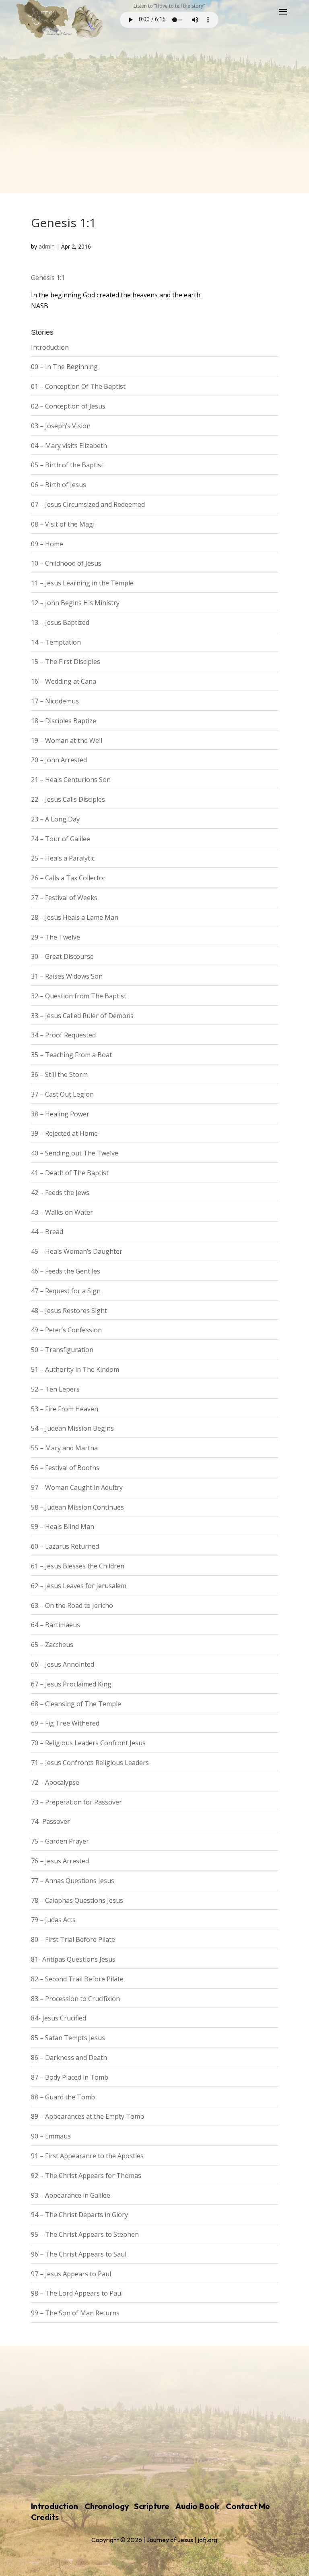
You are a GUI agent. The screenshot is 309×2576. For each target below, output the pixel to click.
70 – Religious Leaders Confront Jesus (88, 1743)
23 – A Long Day (55, 819)
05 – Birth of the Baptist (67, 465)
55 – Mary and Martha (64, 1448)
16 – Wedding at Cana (64, 681)
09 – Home (47, 544)
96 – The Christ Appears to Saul (79, 2254)
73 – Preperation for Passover (76, 1802)
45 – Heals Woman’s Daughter (77, 1251)
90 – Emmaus (51, 2136)
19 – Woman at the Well (67, 740)
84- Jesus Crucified (59, 2018)
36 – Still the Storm (59, 1074)
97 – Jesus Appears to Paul (71, 2274)
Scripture (152, 2506)
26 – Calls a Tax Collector (68, 878)
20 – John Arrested (59, 760)
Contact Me (248, 2506)
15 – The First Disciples (66, 662)
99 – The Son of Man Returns (75, 2313)
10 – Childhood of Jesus (66, 563)
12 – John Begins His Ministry (75, 603)
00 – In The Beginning (64, 367)
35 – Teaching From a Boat (71, 1055)
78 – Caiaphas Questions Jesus (77, 1900)
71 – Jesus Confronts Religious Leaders (90, 1763)
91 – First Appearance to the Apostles (87, 2156)
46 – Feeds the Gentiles (66, 1271)
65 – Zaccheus (52, 1645)
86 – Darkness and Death (69, 2057)
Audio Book (197, 2506)
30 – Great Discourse (62, 956)
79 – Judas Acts (53, 1920)
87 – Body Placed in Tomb (70, 2077)
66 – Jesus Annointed (63, 1664)
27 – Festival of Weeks (64, 898)
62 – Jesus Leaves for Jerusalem (79, 1586)
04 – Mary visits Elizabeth (69, 446)
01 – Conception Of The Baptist (78, 386)
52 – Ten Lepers (55, 1389)
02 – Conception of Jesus (68, 406)
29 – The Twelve (56, 937)
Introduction (50, 347)
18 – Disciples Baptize (64, 721)
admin (47, 246)
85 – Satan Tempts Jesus (68, 2038)
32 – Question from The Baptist (79, 996)
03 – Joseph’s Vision (61, 426)
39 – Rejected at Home (64, 1133)
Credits (45, 2517)
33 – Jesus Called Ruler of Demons (82, 1016)
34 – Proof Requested (63, 1035)
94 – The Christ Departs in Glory (79, 2215)
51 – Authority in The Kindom (75, 1369)
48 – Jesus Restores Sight (69, 1311)
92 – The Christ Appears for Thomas (86, 2176)
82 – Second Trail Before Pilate (77, 1979)
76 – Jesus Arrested (60, 1861)
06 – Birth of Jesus (59, 485)
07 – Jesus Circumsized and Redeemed (88, 504)
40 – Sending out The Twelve (75, 1153)
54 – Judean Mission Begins (72, 1428)
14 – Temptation (56, 642)
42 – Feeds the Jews (60, 1193)
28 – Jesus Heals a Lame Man (75, 917)
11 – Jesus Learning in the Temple (82, 583)
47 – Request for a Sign (66, 1291)
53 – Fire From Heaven (65, 1409)
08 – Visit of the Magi (63, 524)
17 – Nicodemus (55, 701)
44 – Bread (47, 1232)
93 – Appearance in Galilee (71, 2195)
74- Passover (50, 1821)
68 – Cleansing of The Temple (76, 1704)
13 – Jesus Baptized (60, 622)
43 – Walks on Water (62, 1212)
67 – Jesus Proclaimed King (71, 1684)
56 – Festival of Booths (65, 1468)
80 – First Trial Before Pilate (73, 1939)
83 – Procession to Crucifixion (75, 1999)
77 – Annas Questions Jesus (73, 1881)
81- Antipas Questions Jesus (73, 1959)
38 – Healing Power (60, 1114)
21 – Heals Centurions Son (71, 780)
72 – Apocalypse (55, 1782)
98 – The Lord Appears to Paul (77, 2293)
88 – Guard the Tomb (63, 2097)
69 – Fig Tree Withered (65, 1723)
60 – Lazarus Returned (65, 1546)
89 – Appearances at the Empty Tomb (88, 2116)
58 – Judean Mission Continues (77, 1507)
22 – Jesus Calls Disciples (68, 799)
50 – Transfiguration (62, 1350)
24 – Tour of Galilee (61, 839)
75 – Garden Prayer (60, 1841)
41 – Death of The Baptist (70, 1173)
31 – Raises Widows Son (67, 976)
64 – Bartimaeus (56, 1625)
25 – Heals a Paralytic (63, 858)
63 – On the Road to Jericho (72, 1605)
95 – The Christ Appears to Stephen (85, 2234)
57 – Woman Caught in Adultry (77, 1487)
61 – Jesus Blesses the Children (78, 1566)
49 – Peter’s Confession (66, 1330)
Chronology (107, 2506)
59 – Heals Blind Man (63, 1527)
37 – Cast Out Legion (62, 1094)
